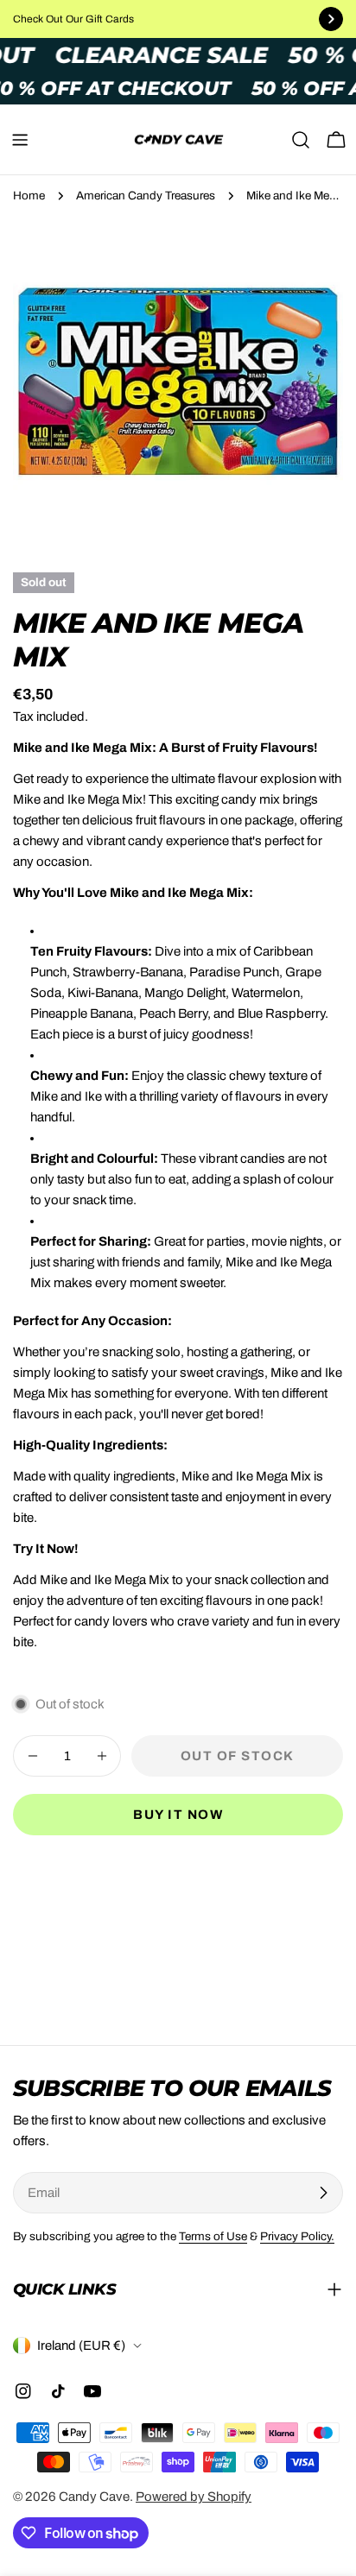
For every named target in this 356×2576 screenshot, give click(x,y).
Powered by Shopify (194, 2497)
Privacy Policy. (297, 2236)
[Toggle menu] (20, 140)
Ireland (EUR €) (81, 2346)
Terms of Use (213, 2236)
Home (29, 196)
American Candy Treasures (146, 196)
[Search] (301, 140)
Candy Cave (94, 2497)
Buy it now (178, 1815)
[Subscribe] (323, 2193)
